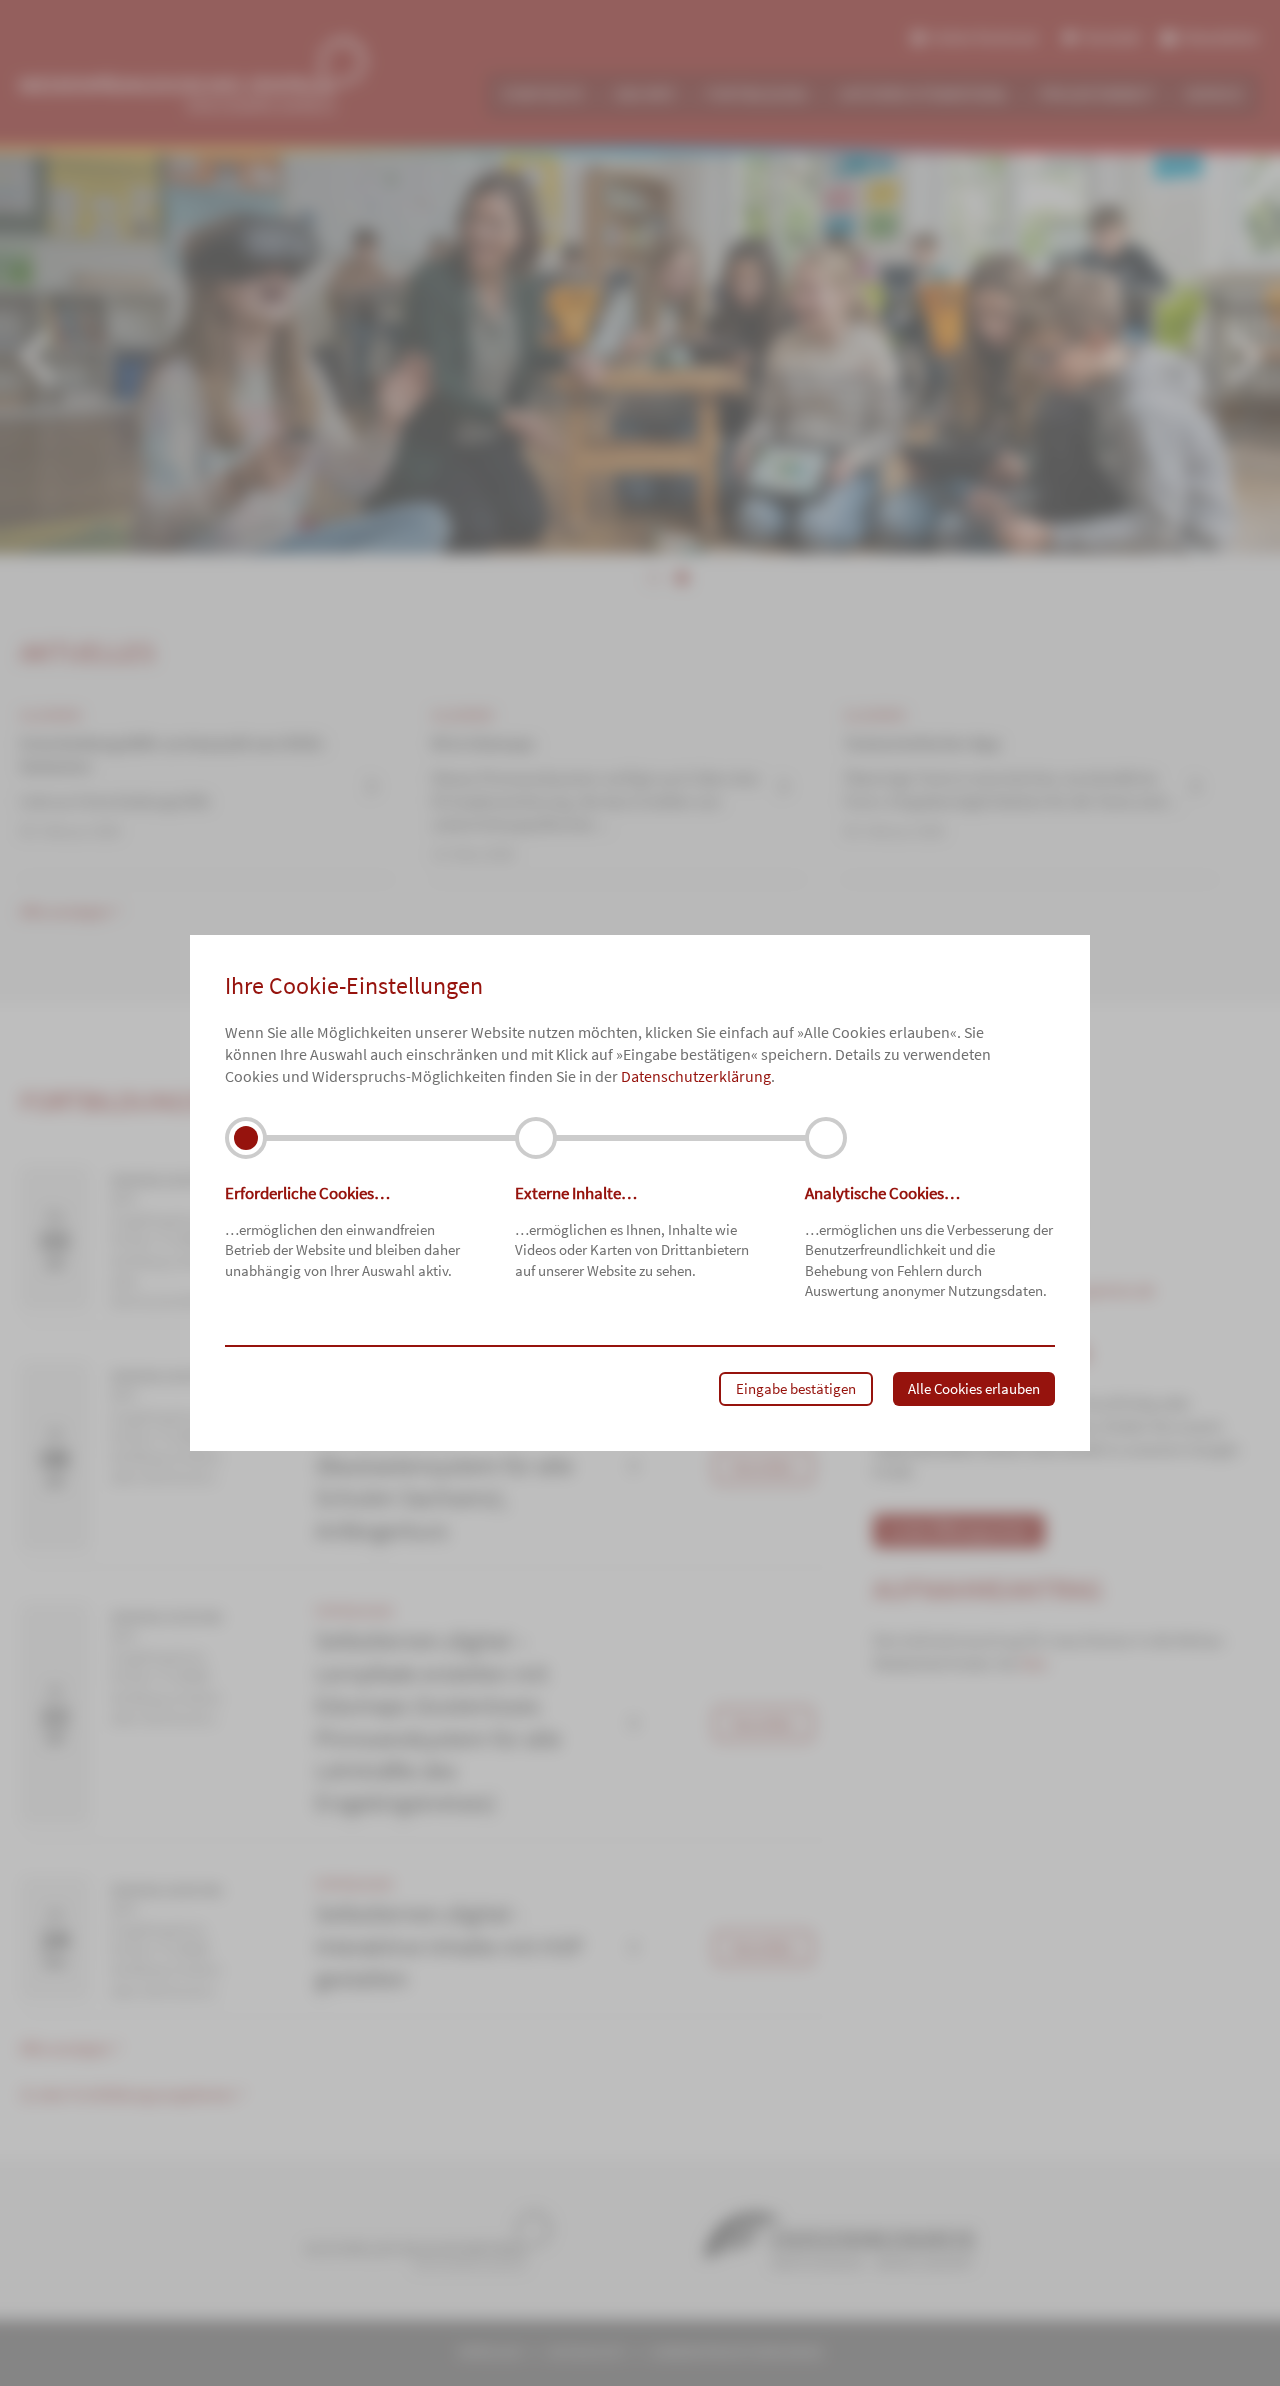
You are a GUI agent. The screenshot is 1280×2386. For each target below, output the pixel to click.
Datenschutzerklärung (696, 1076)
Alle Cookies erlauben (974, 1388)
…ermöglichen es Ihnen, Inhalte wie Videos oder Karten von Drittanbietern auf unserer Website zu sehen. (632, 1230)
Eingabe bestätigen (796, 1388)
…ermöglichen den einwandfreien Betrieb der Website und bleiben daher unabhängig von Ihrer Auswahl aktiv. (342, 1230)
